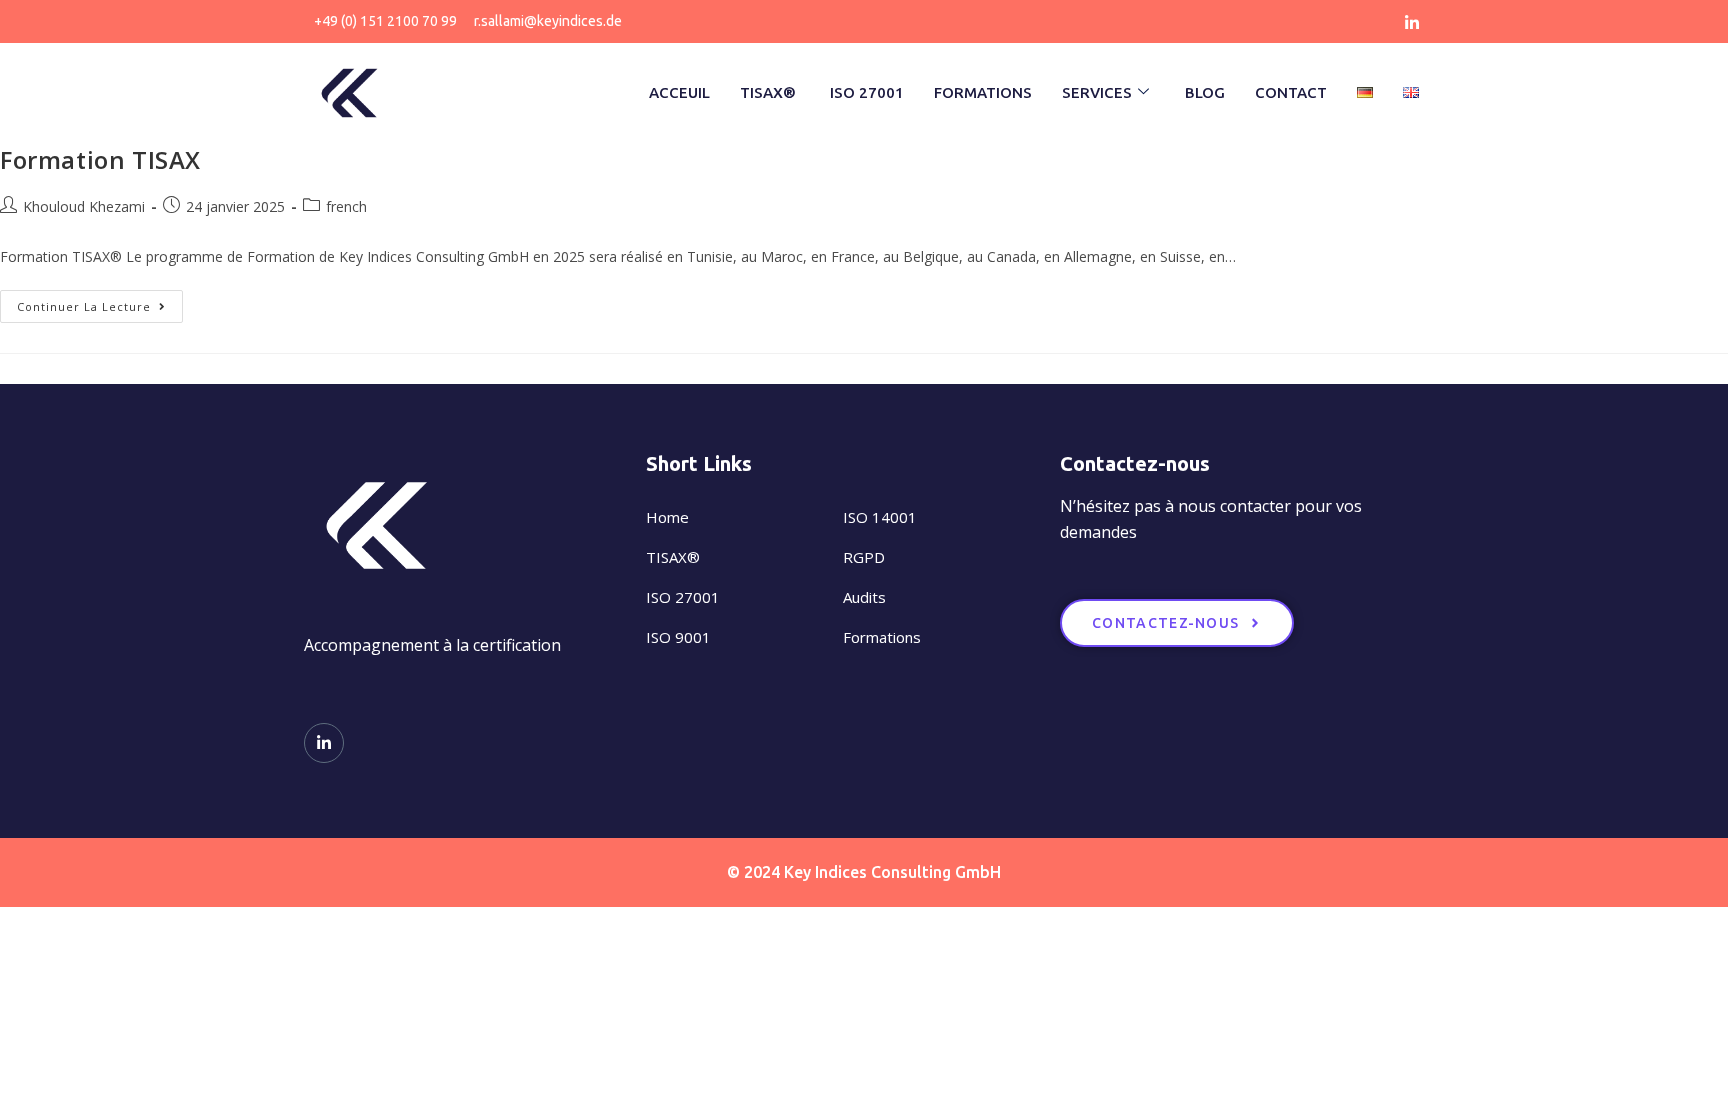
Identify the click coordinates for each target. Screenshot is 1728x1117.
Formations (983, 92)
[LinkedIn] (1412, 21)
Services (1097, 92)
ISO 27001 (867, 92)
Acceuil (679, 92)
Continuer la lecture (100, 302)
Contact (1291, 92)
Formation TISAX (100, 159)
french (346, 206)
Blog (1205, 92)
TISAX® (770, 92)
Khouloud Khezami (84, 206)
